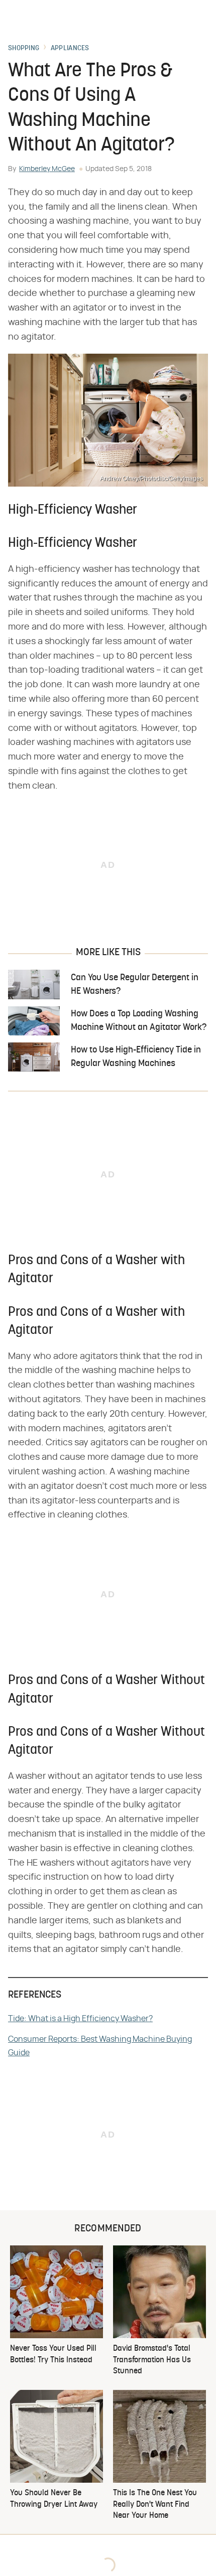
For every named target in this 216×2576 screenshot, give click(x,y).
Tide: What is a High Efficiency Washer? (80, 2019)
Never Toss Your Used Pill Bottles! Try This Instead (53, 2354)
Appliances (70, 49)
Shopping (24, 49)
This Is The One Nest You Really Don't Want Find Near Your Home (155, 2505)
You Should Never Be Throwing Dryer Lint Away (54, 2499)
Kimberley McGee (47, 169)
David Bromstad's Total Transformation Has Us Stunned (152, 2360)
